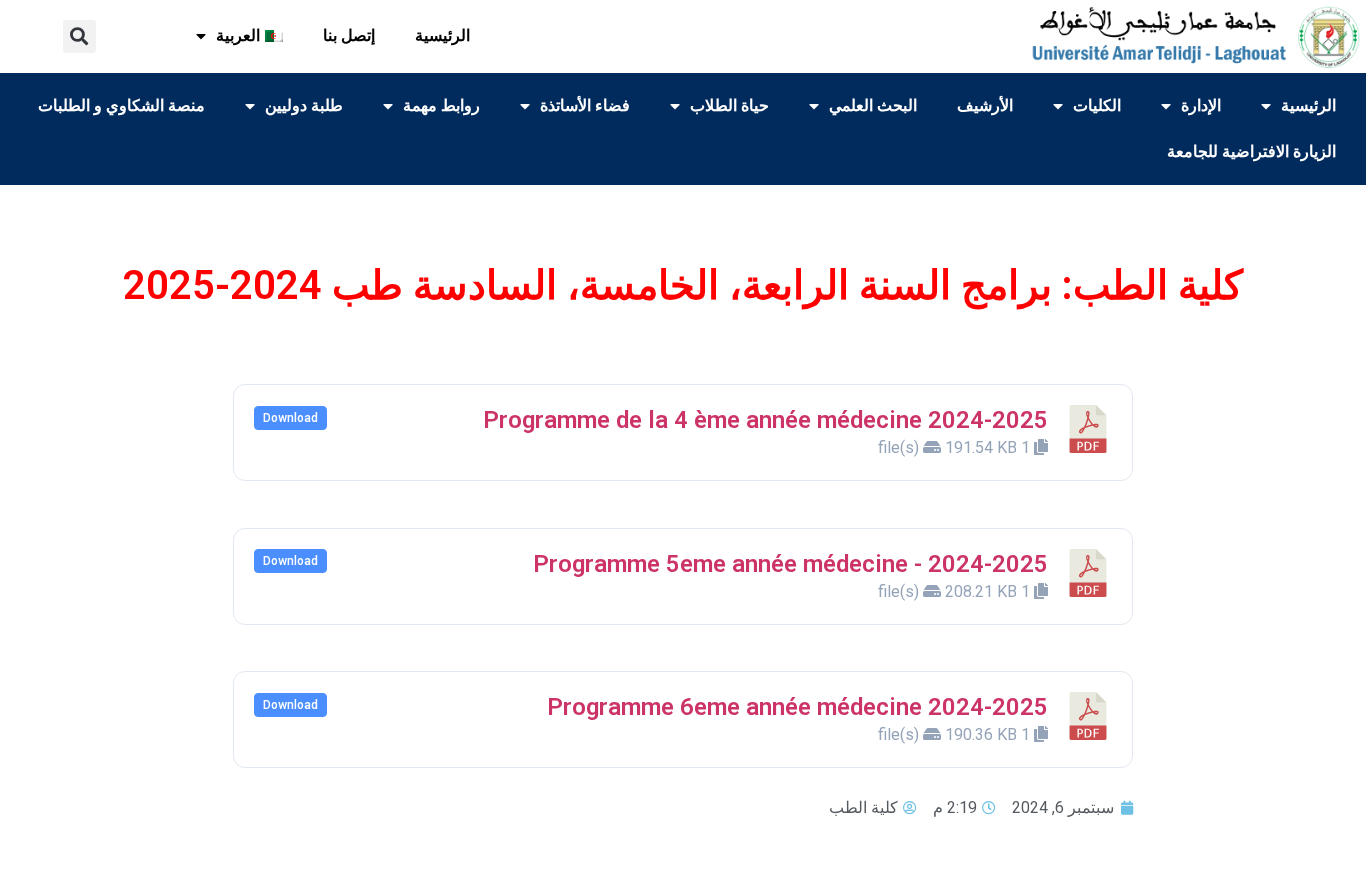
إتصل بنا (349, 35)
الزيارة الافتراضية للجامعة (1251, 151)
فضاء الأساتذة (585, 105)
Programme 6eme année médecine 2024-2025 (797, 707)
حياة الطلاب (729, 105)
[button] (79, 36)
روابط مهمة (441, 105)
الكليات (1097, 105)
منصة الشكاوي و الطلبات (121, 105)
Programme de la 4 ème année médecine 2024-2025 (765, 420)
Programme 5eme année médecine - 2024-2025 (790, 564)
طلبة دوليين (304, 105)
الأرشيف (985, 105)
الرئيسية (442, 35)
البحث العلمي (873, 105)
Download (290, 418)
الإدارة (1201, 105)
